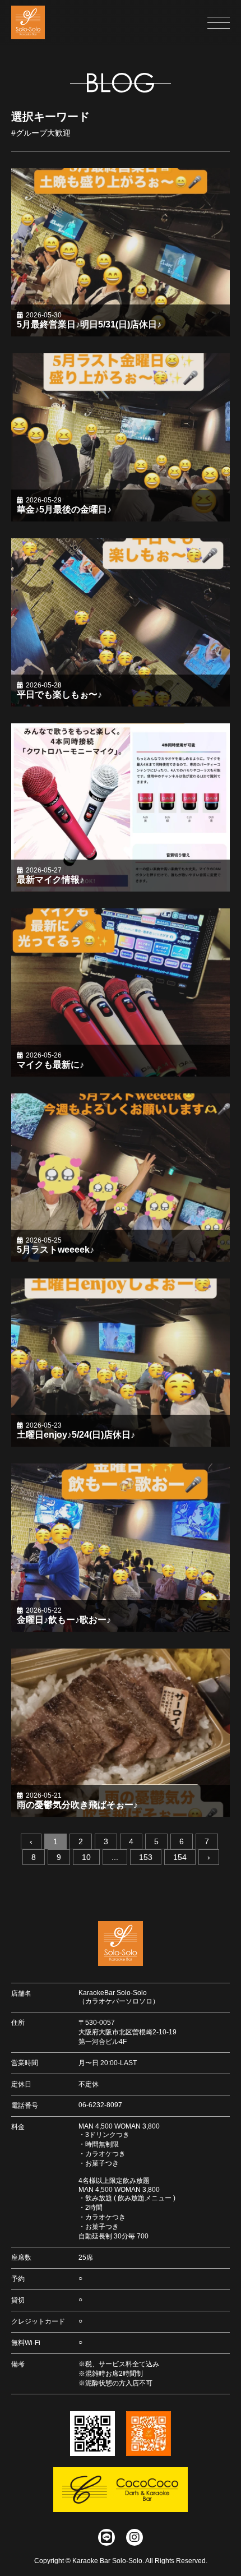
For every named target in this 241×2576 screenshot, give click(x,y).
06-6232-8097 (100, 2105)
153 (146, 1857)
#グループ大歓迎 (41, 133)
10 (86, 1857)
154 (180, 1857)
